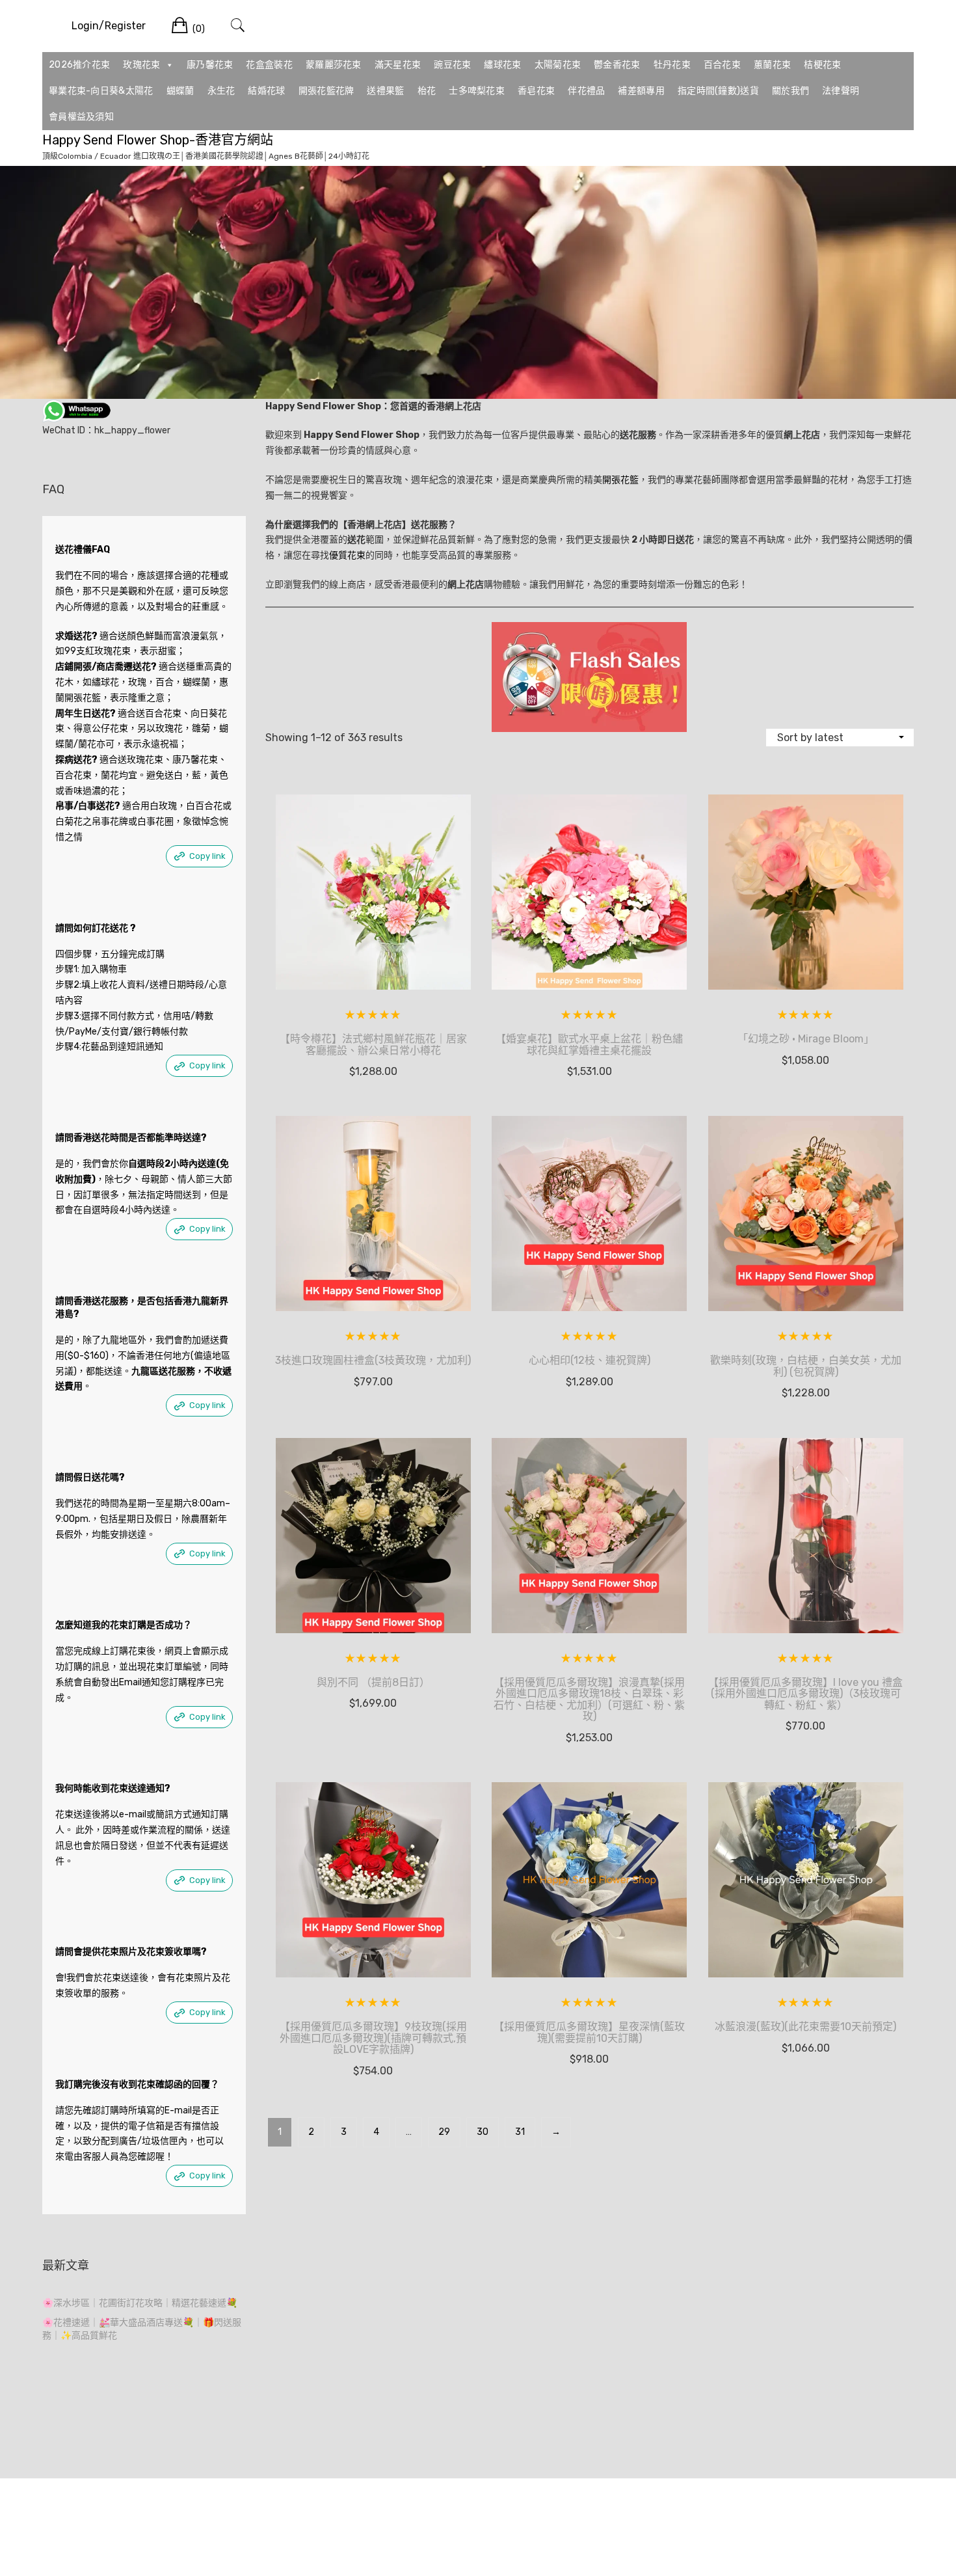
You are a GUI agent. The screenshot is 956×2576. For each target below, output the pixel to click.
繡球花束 (502, 65)
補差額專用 (641, 91)
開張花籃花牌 (326, 91)
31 (520, 2132)
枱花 (427, 91)
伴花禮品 (586, 91)
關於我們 (790, 91)
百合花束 (722, 65)
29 (444, 2132)
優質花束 (347, 555)
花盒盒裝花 (269, 65)
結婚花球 (266, 91)
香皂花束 (536, 91)
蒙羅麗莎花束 (334, 65)
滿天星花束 (398, 65)
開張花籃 (620, 480)
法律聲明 (841, 91)
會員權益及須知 (81, 117)
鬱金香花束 (617, 65)
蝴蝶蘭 (180, 91)
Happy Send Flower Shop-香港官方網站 (158, 140)
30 (483, 2132)
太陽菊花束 (558, 65)
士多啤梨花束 (477, 91)
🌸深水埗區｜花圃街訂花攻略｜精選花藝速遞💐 (140, 2303)
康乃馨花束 (210, 65)
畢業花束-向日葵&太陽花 (101, 91)
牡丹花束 (672, 65)
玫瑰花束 (141, 65)
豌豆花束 (452, 65)
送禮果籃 (385, 91)
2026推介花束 (79, 65)
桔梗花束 (822, 65)
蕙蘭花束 (772, 65)
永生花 (221, 91)
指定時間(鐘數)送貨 (718, 91)
